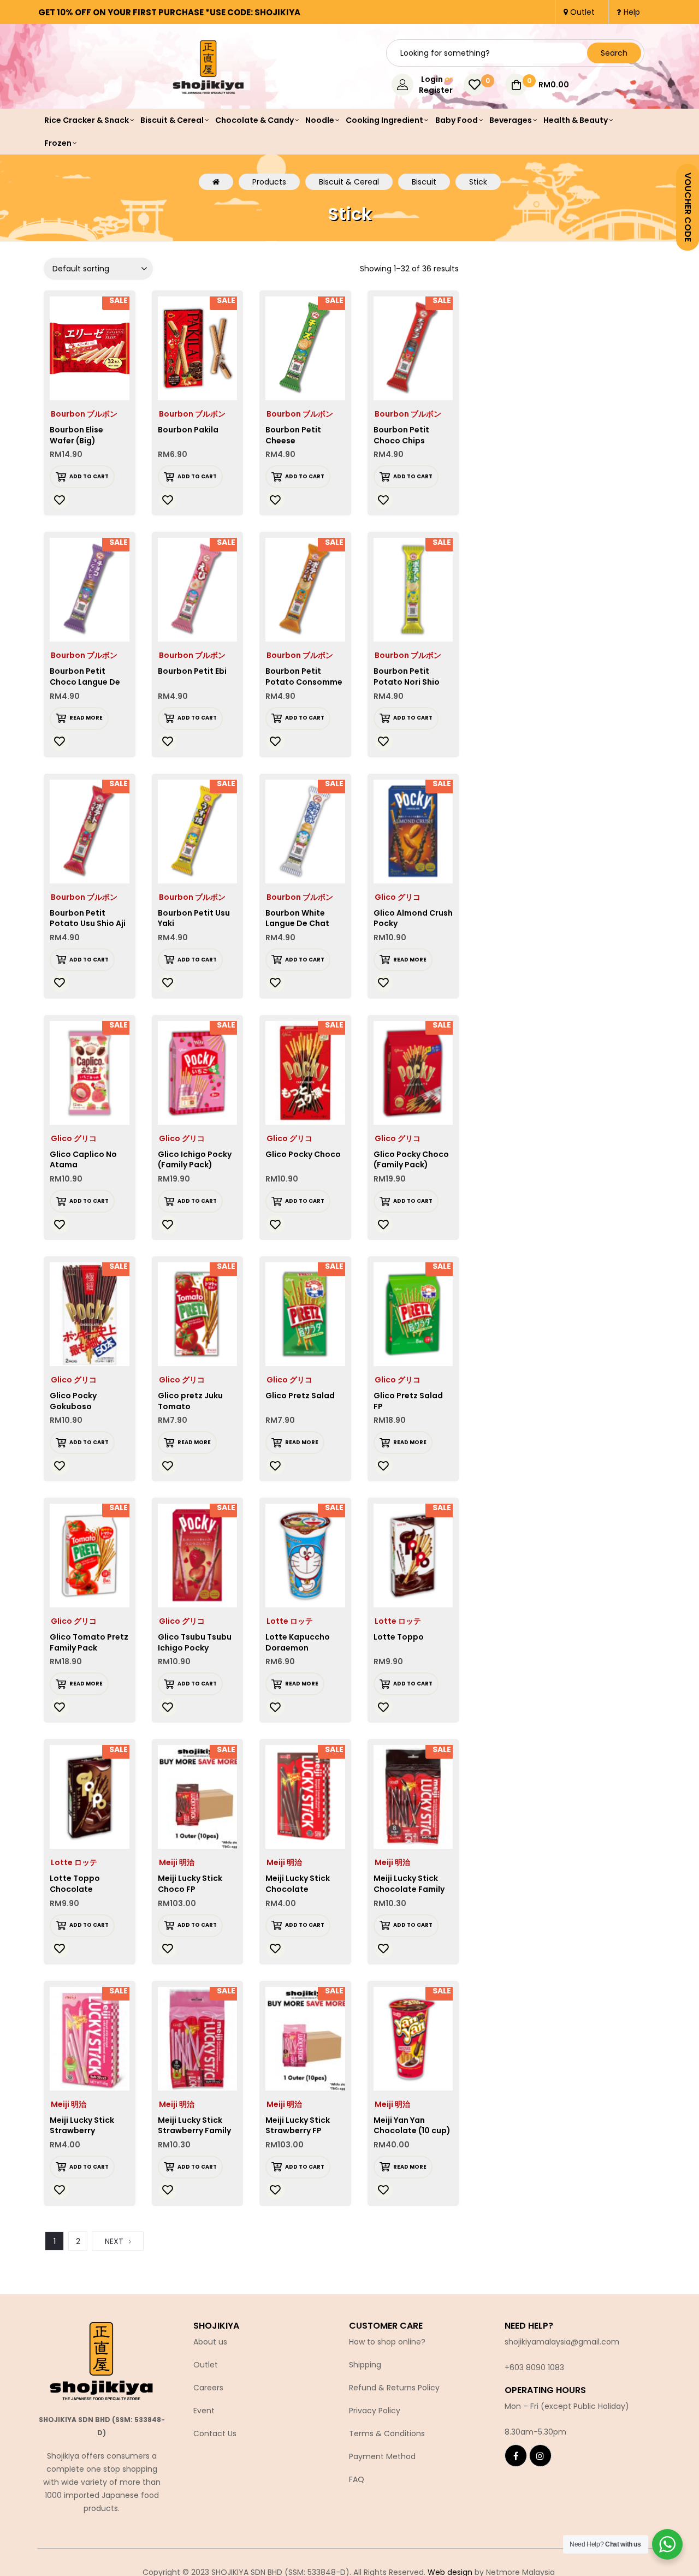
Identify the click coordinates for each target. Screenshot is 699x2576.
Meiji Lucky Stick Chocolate (298, 1884)
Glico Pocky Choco (303, 1154)
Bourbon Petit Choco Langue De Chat (85, 682)
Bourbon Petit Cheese (293, 435)
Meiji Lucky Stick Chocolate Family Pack (409, 1889)
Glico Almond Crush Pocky (413, 918)
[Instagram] (540, 2456)
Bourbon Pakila (188, 430)
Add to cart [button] (89, 476)
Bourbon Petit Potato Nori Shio (407, 676)
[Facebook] (516, 2456)
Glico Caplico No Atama (83, 1160)
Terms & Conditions (387, 2433)
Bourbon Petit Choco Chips (401, 435)
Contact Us (215, 2433)
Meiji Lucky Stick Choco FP (190, 1884)
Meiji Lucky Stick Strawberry (82, 2126)
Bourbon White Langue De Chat (297, 918)
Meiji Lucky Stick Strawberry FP (298, 2126)
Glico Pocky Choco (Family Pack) (411, 1160)
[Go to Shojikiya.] (216, 182)
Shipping (365, 2365)
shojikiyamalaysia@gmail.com (562, 2342)
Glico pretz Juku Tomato (190, 1401)
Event (204, 2411)
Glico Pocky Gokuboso (73, 1401)
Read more (86, 718)
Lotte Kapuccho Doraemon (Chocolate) (298, 1648)
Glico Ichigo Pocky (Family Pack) (195, 1160)
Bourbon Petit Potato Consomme (304, 676)
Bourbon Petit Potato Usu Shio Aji (88, 918)
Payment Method (382, 2456)
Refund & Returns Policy (394, 2388)
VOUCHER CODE (688, 207)
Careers (208, 2388)
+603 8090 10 (530, 2367)
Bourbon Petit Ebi (192, 671)
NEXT (114, 2241)
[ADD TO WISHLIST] (60, 500)
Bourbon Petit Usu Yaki (194, 918)
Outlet (206, 2365)
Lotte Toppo (399, 1637)
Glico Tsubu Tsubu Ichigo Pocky (195, 1642)
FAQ (357, 2479)
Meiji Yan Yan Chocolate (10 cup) (412, 2126)
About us (210, 2342)
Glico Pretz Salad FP (408, 1401)
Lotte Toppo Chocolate (75, 1884)
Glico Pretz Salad (300, 1396)
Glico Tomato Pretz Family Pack (89, 1642)
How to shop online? (387, 2342)
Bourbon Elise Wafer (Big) (76, 435)
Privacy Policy (375, 2411)
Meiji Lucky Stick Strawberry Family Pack (194, 2131)
